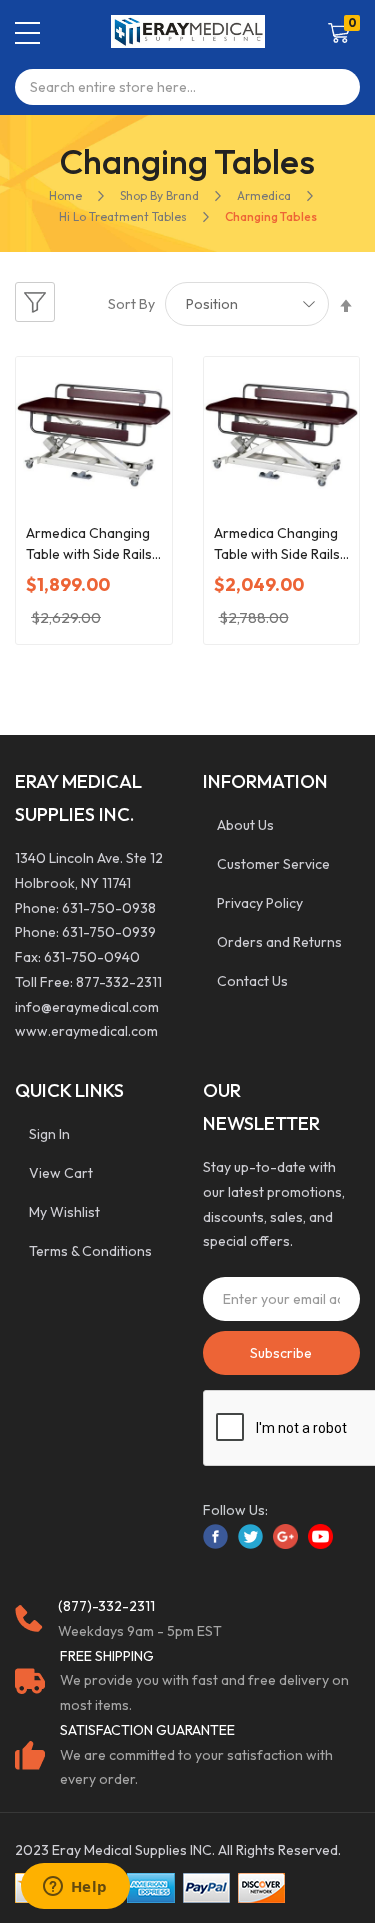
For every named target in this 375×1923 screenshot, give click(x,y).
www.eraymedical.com (86, 1031)
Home (65, 195)
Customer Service (273, 864)
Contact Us (252, 981)
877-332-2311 (119, 982)
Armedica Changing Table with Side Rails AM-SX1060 (89, 544)
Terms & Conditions (90, 1251)
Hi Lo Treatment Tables (123, 216)
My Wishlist (64, 1212)
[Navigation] (27, 33)
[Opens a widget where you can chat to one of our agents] (75, 1888)
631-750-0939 (109, 932)
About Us (245, 825)
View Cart (61, 1173)
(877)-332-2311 (106, 1606)
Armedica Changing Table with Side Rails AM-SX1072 (277, 544)
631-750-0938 (109, 908)
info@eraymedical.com (87, 1007)
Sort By (131, 304)
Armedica (264, 195)
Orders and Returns (279, 942)
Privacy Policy (260, 903)
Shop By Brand (159, 195)
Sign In (49, 1134)
